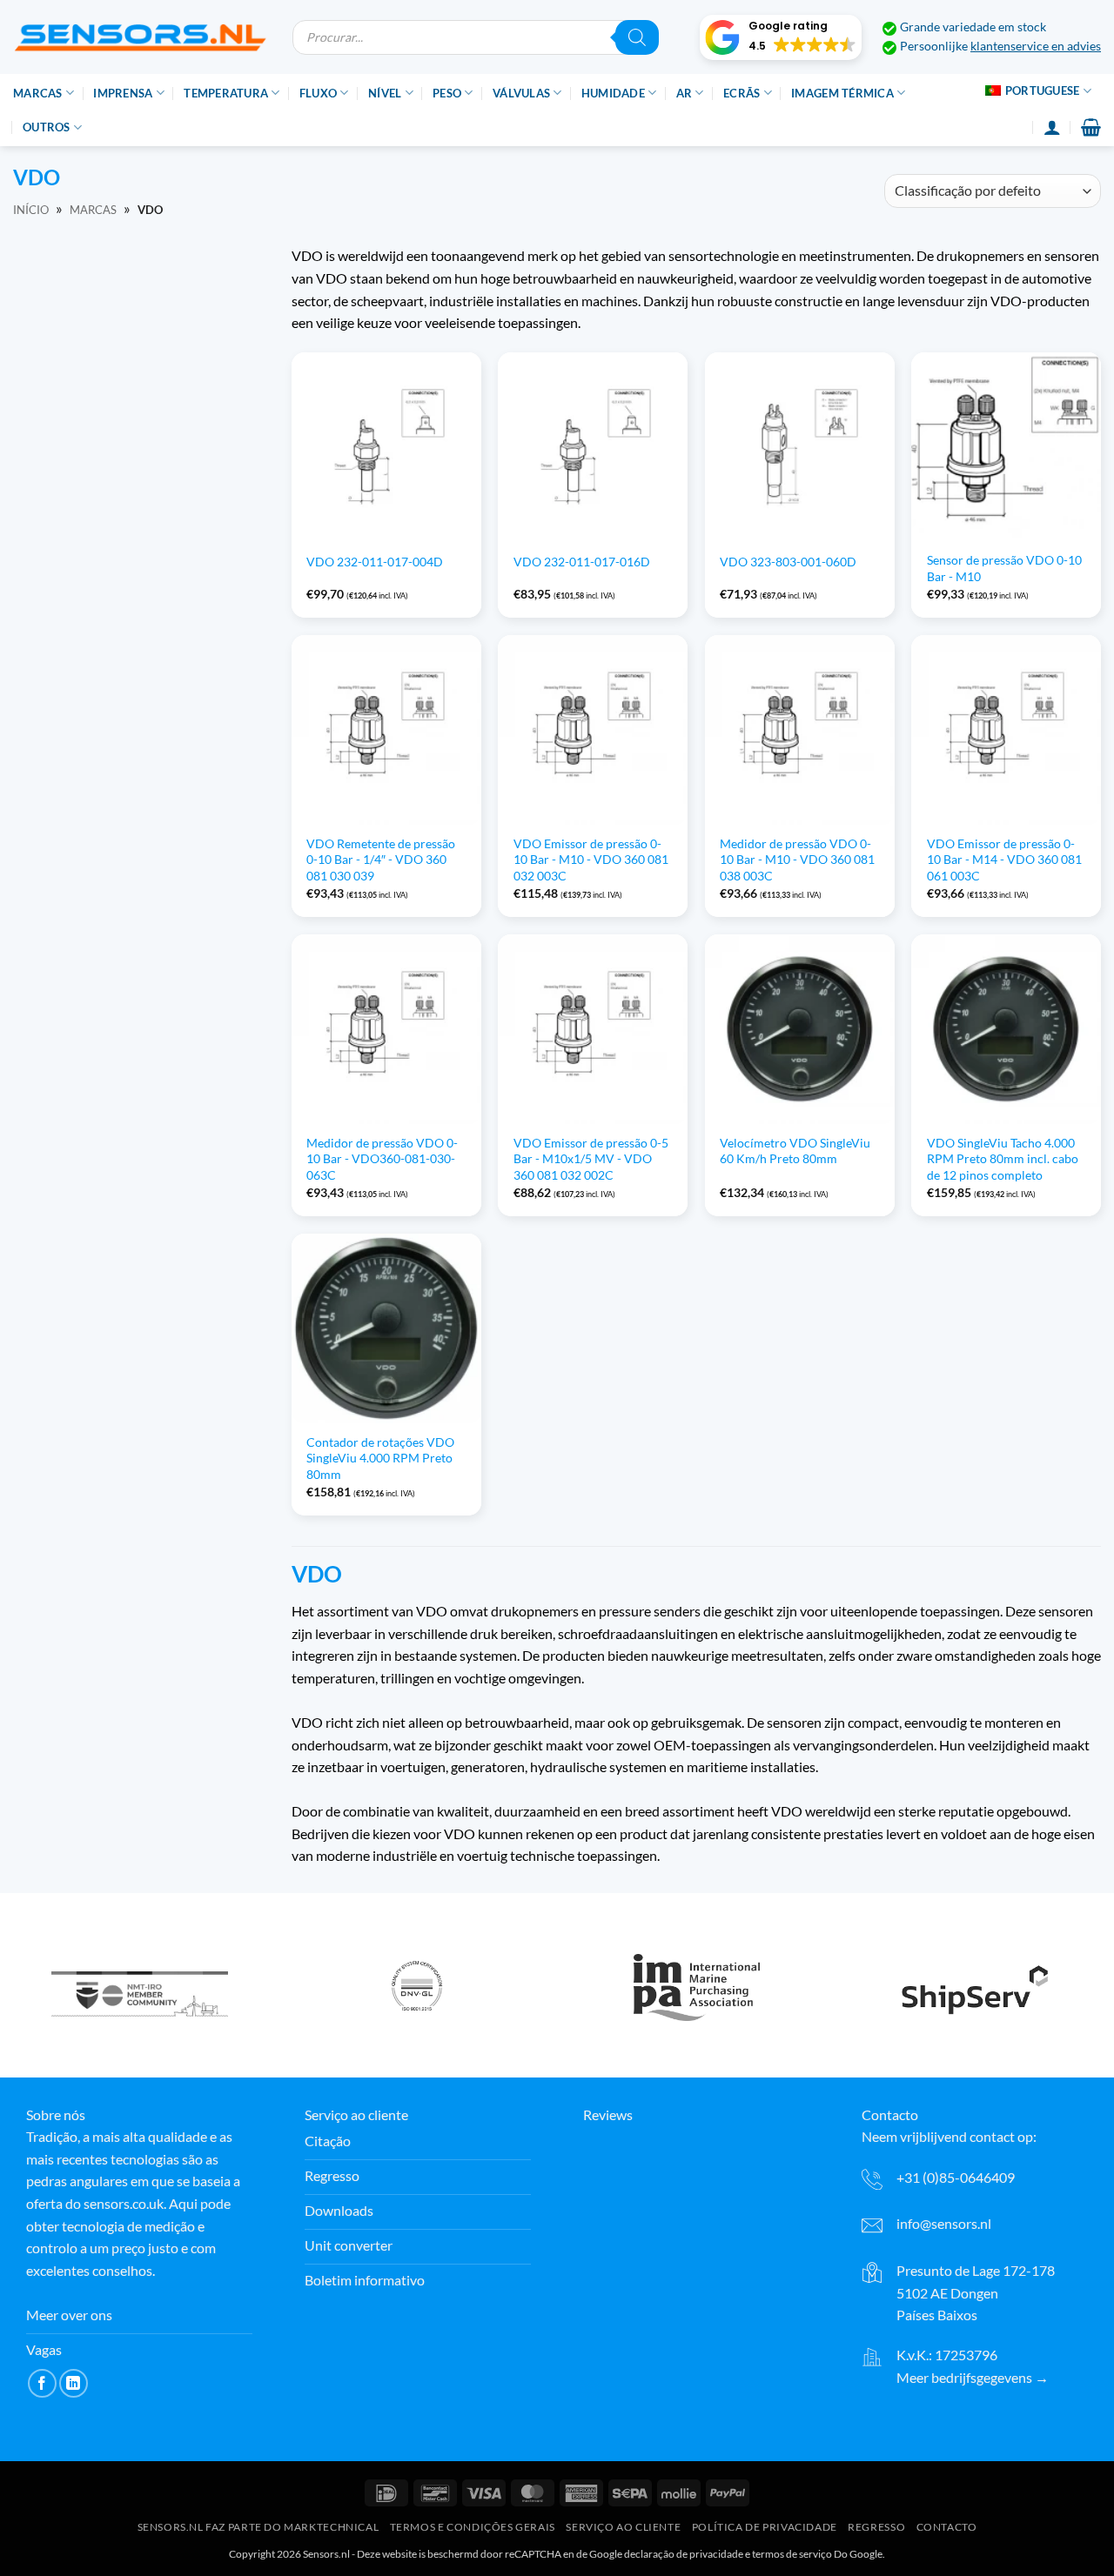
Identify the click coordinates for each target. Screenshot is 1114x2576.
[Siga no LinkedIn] (74, 2383)
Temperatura (226, 93)
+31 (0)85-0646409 (956, 2177)
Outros (47, 127)
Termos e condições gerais (473, 2528)
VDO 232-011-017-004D (375, 562)
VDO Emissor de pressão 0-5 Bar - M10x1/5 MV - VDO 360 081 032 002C (591, 1159)
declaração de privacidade (684, 2554)
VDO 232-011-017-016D (582, 562)
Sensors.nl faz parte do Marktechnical (258, 2528)
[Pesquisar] (637, 37)
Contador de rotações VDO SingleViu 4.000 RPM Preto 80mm (380, 1458)
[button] (781, 37)
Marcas (38, 93)
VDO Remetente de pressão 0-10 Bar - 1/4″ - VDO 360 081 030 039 (381, 860)
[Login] (1052, 127)
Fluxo (318, 93)
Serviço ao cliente (623, 2528)
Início (31, 210)
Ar (685, 93)
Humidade (613, 93)
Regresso (876, 2528)
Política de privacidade (765, 2528)
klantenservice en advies (1036, 46)
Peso (447, 93)
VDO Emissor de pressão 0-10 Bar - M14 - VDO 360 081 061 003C (1004, 860)
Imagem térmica (842, 93)
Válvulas (521, 93)
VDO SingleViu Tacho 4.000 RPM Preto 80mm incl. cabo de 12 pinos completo (1003, 1159)
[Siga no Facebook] (42, 2383)
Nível (385, 93)
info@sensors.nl (944, 2223)
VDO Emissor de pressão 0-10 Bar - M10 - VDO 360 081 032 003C (591, 860)
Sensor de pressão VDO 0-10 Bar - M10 (1004, 568)
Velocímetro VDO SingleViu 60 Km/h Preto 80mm (795, 1151)
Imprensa (123, 93)
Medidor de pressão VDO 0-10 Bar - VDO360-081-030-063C (382, 1159)
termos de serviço (792, 2554)
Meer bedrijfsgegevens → (973, 2377)
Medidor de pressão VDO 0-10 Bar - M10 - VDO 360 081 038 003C (797, 860)
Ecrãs (742, 93)
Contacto (947, 2528)
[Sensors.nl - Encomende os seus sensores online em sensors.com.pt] (140, 37)
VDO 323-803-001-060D (788, 562)
